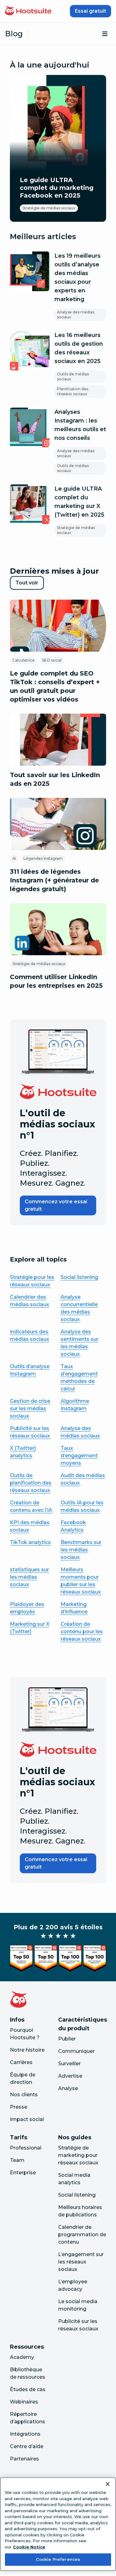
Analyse (68, 2088)
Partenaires (24, 2459)
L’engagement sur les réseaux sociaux (81, 2262)
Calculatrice (24, 660)
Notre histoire (27, 2050)
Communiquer (76, 2051)
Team (17, 2160)
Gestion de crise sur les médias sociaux (30, 1408)
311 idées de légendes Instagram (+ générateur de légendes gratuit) (54, 880)
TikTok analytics (30, 1542)
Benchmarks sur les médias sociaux (81, 1550)
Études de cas (28, 2389)
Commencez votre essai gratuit (56, 1205)
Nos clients (24, 2095)
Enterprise (23, 2173)
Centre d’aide (27, 2446)
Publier (67, 2039)
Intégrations (25, 2434)
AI (14, 858)
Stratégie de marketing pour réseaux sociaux (78, 2155)
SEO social (52, 660)
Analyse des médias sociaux (76, 315)
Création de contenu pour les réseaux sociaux (82, 1631)
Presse (19, 2107)
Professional (26, 2148)
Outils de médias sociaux (73, 376)
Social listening (79, 1277)
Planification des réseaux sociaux (73, 391)
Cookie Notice (29, 2547)
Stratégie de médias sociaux (49, 208)
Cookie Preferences (58, 2559)
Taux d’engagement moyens (79, 1456)
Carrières (21, 2062)
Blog (14, 34)
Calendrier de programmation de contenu (82, 2235)
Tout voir (30, 585)
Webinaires (24, 2402)
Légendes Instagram (43, 858)
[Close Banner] (108, 2484)
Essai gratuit (90, 11)
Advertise (70, 2076)
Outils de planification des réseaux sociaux (31, 1483)
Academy (22, 2357)
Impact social (27, 2119)
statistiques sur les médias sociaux (29, 1577)
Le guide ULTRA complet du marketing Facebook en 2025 (57, 188)
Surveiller (69, 2064)
